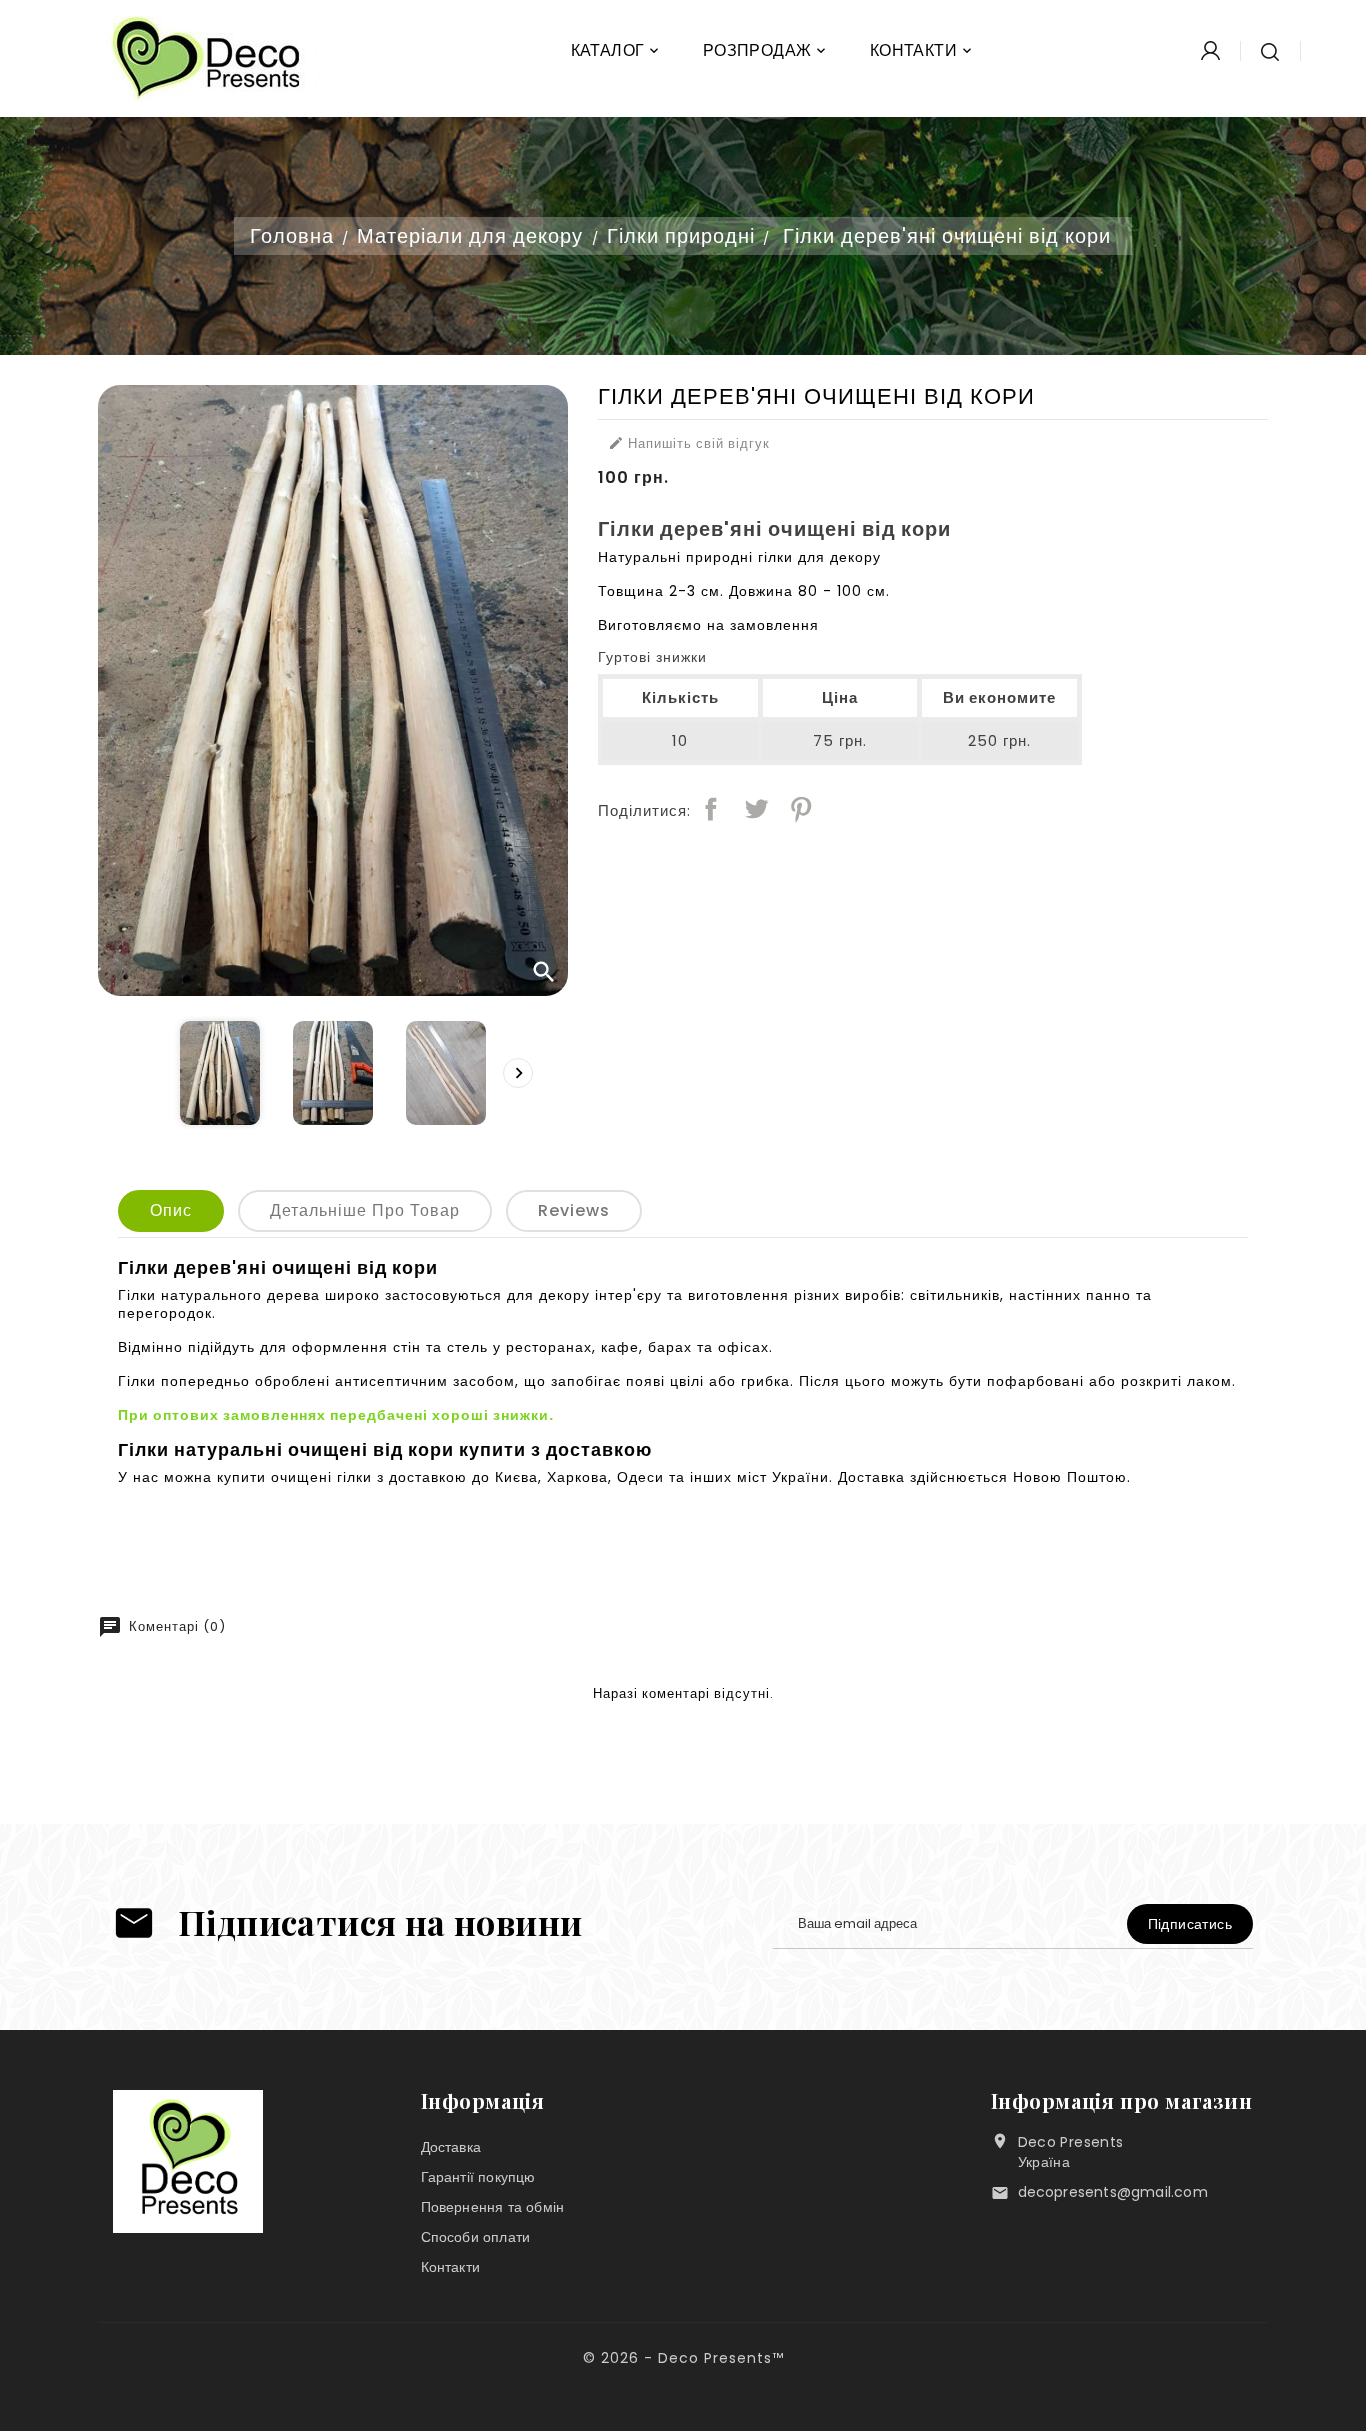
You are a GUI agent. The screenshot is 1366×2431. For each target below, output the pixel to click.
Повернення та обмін (493, 2207)
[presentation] (518, 1073)
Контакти (451, 2267)
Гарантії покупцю (478, 2177)
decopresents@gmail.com (1113, 2192)
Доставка (451, 2147)
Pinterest (801, 809)
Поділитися (711, 809)
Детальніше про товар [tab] (365, 1210)
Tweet (756, 809)
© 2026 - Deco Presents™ (683, 2358)
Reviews (574, 1210)
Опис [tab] (171, 1210)
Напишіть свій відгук (689, 444)
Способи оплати (476, 2237)
